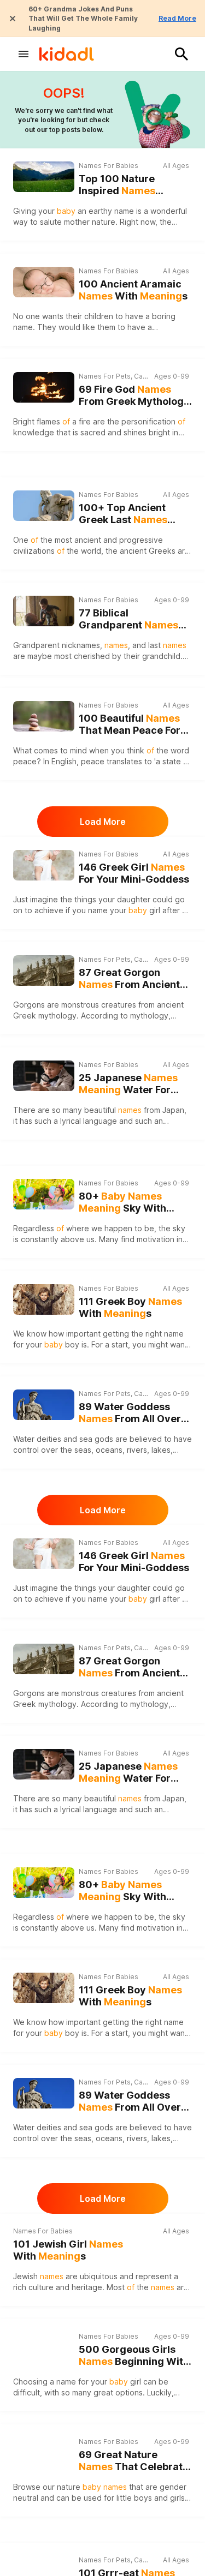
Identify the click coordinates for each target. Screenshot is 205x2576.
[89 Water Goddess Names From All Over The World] (44, 1405)
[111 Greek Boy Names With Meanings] (44, 1299)
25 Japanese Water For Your (128, 1084)
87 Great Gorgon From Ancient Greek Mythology (129, 979)
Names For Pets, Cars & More (114, 376)
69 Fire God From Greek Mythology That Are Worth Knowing (134, 396)
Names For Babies (109, 166)
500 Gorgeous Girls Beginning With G (134, 2356)
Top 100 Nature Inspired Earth (117, 185)
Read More (177, 18)
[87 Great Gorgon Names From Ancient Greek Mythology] (44, 971)
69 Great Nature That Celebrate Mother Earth (134, 2461)
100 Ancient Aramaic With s (133, 290)
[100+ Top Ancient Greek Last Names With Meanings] (44, 506)
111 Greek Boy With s (130, 1308)
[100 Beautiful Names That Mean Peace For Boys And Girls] (44, 716)
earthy (100, 211)
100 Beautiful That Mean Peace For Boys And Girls (130, 725)
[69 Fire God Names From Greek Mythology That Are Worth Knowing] (44, 387)
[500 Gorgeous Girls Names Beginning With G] (44, 2347)
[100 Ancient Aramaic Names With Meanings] (44, 282)
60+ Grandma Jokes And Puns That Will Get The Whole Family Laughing (83, 19)
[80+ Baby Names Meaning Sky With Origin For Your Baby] (44, 1194)
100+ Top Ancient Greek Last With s (123, 514)
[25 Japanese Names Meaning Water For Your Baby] (44, 1076)
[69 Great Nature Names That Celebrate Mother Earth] (44, 2453)
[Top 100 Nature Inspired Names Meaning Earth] (44, 177)
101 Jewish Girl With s (68, 2250)
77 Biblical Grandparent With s (128, 619)
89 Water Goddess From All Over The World (130, 1413)
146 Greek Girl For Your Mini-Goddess (134, 873)
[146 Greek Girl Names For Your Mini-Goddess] (44, 865)
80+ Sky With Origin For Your (128, 1203)
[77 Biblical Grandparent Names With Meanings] (44, 611)
